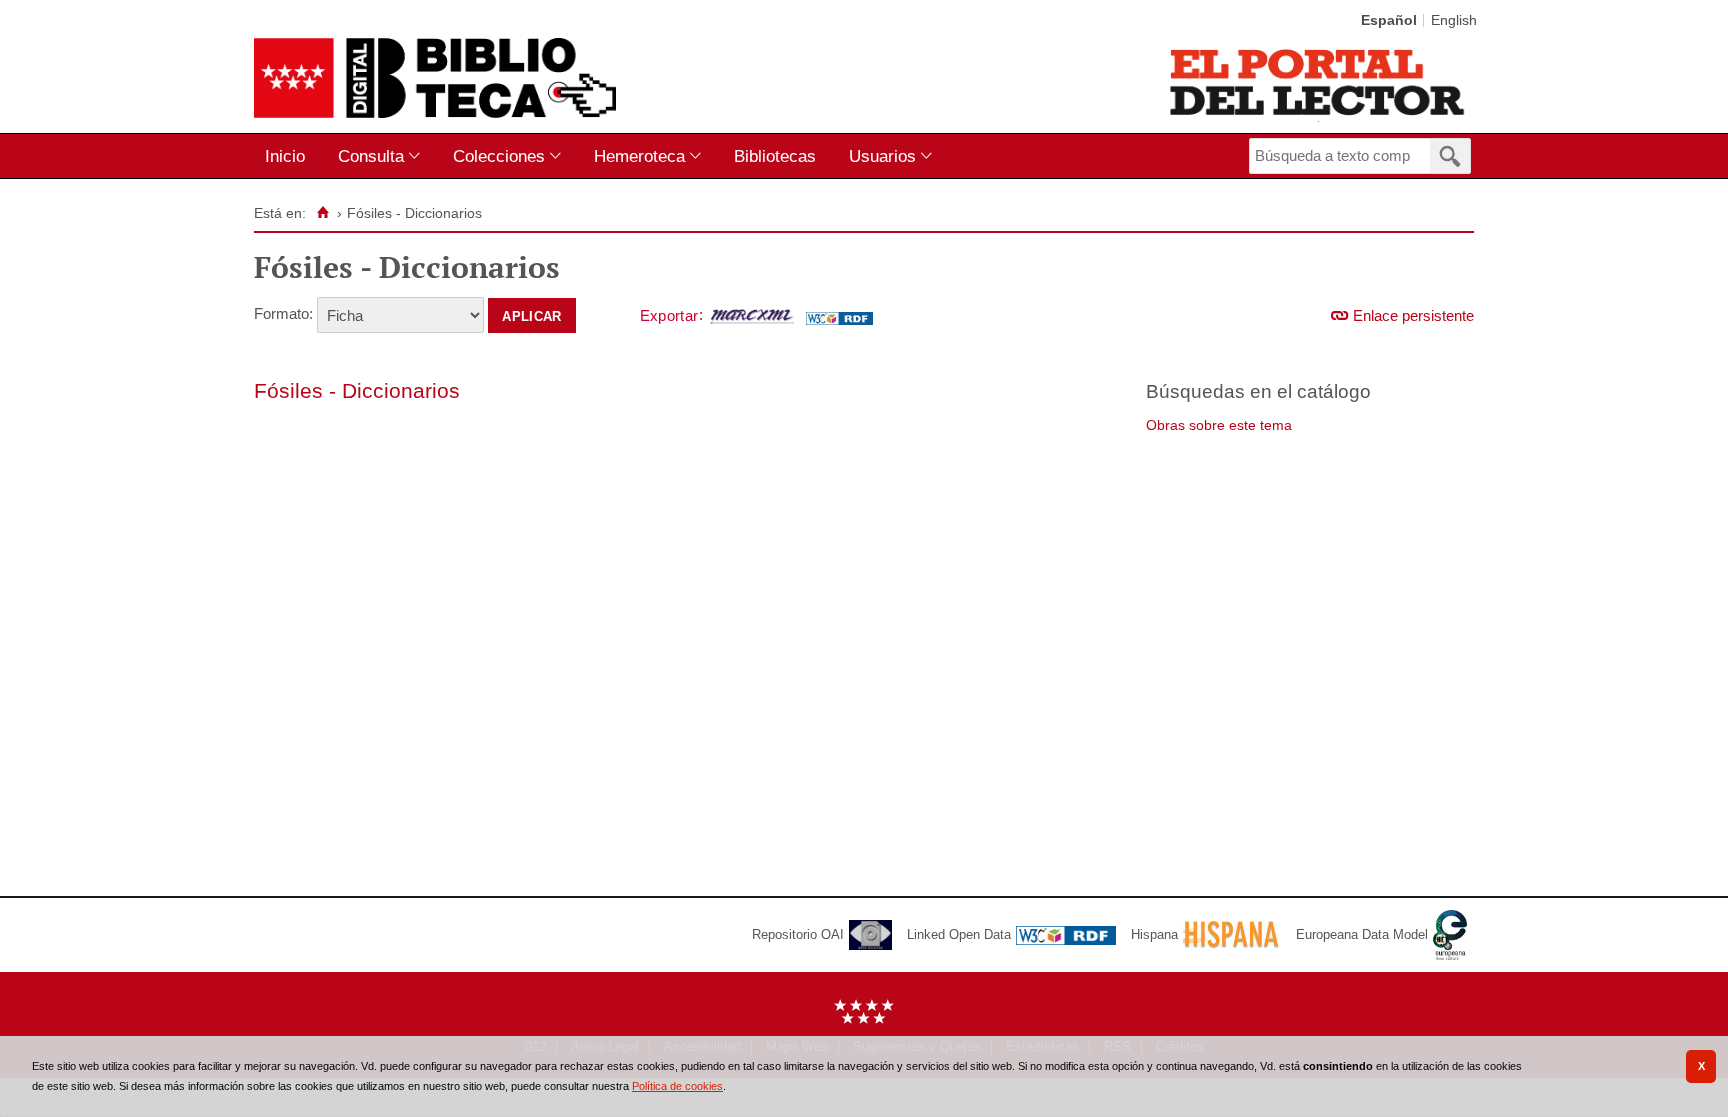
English (1454, 20)
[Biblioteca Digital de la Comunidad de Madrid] (435, 78)
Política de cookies (677, 1086)
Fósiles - (298, 390)
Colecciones (499, 156)
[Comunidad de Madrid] (864, 1019)
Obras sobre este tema (1219, 425)
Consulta (371, 156)
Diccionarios (401, 390)
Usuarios (882, 156)
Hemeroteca (639, 156)
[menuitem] (289, 156)
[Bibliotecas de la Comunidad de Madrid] (1318, 82)
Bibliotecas (775, 156)
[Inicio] (322, 213)
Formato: (283, 313)
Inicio (285, 156)
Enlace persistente (1413, 315)
